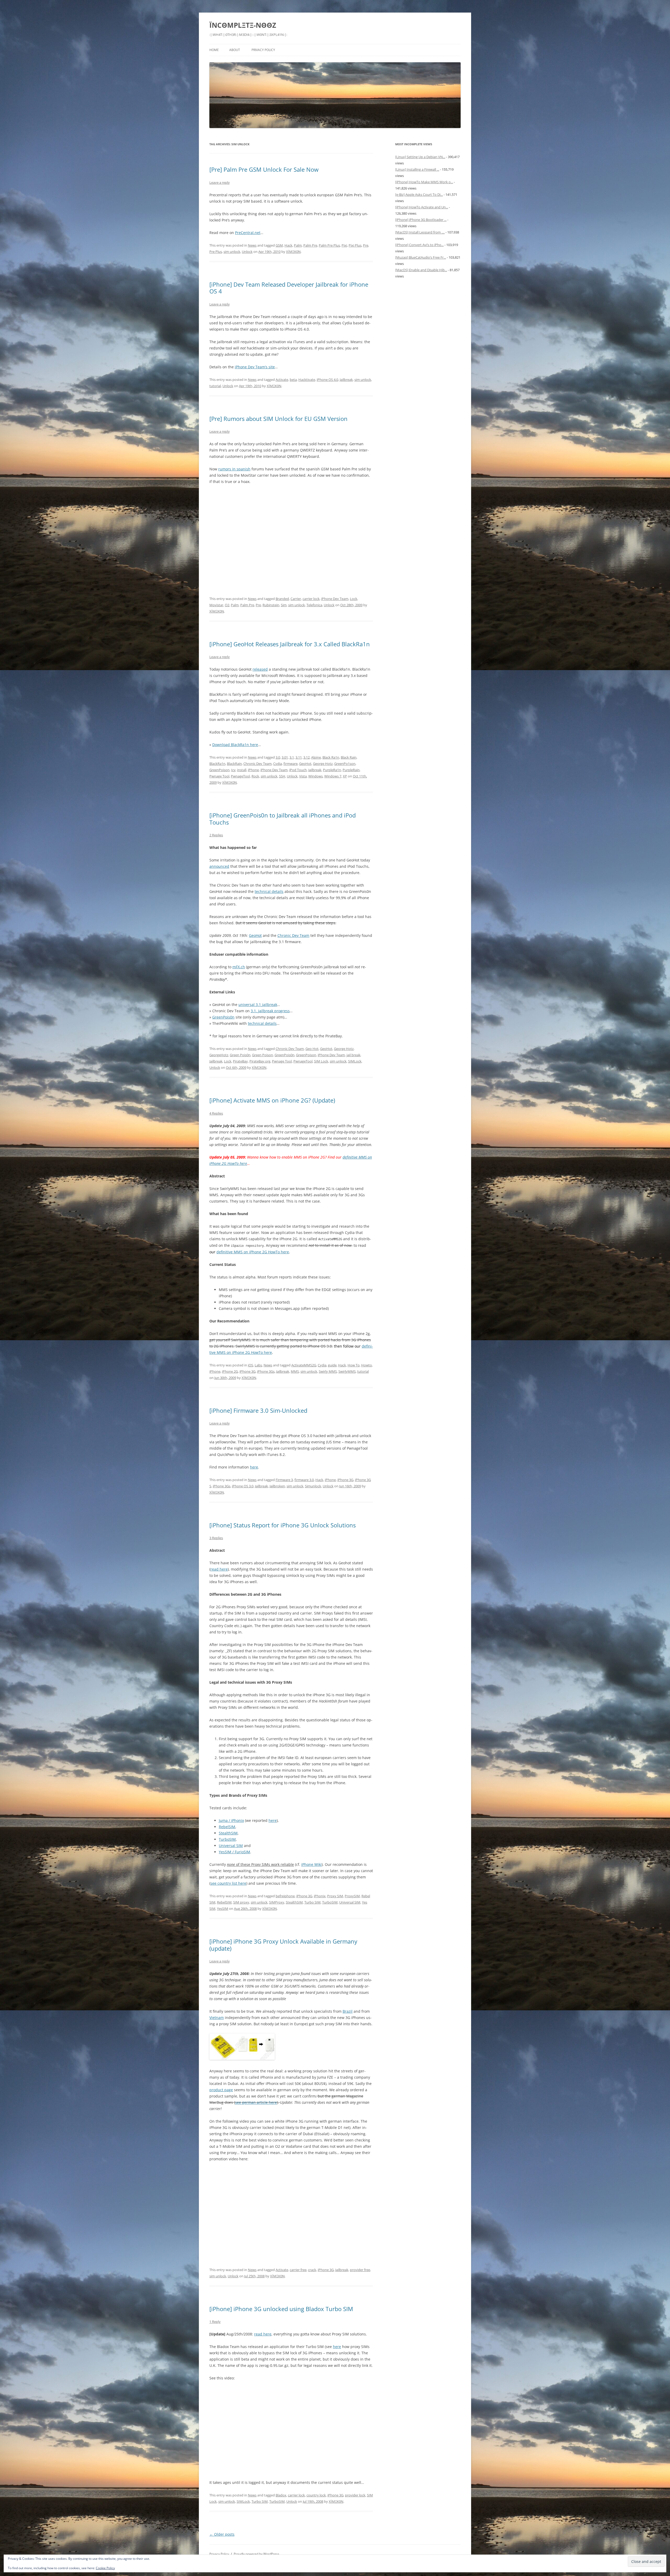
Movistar (216, 605)
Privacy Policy (263, 50)
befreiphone (285, 1896)
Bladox (281, 2495)
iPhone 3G (247, 1371)
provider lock (355, 2495)
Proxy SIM (335, 1896)
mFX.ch (239, 967)
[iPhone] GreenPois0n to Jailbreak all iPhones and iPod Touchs (283, 819)
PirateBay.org (260, 1061)
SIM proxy (241, 1902)
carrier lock (311, 599)
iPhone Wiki (311, 1864)
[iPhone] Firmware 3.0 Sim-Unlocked (258, 1410)
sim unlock (232, 252)
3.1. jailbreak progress (270, 1011)
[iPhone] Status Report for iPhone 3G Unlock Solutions (283, 1525)
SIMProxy (277, 1902)
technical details (269, 891)
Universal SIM (231, 1846)
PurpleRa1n (332, 770)
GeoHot (305, 764)
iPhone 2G (230, 1371)
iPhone (253, 770)
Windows (316, 776)
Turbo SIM (312, 1902)
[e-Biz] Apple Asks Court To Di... (419, 194)
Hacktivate (307, 380)
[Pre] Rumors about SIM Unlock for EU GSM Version (278, 419)
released (260, 669)
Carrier (296, 599)
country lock (316, 2495)
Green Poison (263, 1055)
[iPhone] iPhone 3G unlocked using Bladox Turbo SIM (281, 2309)
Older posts (222, 2534)
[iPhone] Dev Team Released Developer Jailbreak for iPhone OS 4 (289, 288)
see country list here (228, 1883)
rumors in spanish (234, 469)
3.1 (292, 757)
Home (214, 50)
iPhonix (320, 1896)
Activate (282, 380)
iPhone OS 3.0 (243, 1486)
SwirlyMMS (347, 1371)
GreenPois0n (223, 1017)
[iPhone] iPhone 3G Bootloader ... (421, 220)
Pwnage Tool (219, 776)
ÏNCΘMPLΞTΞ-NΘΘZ (243, 25)
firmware (291, 764)
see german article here (256, 2102)
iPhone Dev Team (335, 599)
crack (312, 2270)
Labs (258, 1365)
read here (219, 1569)
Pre (366, 245)
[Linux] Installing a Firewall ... (417, 169)
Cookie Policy (105, 2568)
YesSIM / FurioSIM (234, 1852)
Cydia (278, 764)
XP (345, 776)
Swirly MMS (328, 1371)
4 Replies (216, 1113)
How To (354, 1365)
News (252, 245)
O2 (227, 605)
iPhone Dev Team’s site (255, 367)
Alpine (316, 757)
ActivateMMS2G (304, 1365)
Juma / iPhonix (231, 1820)
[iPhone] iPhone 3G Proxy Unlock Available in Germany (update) (283, 1945)
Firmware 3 (284, 1480)
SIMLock (355, 1061)
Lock (354, 599)
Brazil (348, 2011)
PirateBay (240, 1061)
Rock (255, 776)
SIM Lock (321, 1061)
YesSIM (223, 1909)
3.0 (278, 757)
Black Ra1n (331, 757)
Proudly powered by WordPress (256, 2554)
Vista (303, 776)
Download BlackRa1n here (235, 745)
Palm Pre (310, 245)
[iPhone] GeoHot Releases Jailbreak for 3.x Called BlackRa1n (290, 644)
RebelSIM (227, 1827)
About (235, 50)
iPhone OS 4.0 (327, 380)
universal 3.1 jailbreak (258, 1005)
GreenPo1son (345, 764)
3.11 (299, 757)
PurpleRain (351, 770)
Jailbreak (346, 380)
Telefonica (314, 605)
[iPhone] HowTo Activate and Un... (422, 207)
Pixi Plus (355, 245)
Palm (298, 245)
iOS (250, 1365)
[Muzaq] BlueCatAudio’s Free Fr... (421, 257)
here (254, 1467)
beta (293, 380)
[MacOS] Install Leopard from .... (420, 232)
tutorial (215, 386)
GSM (279, 245)
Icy (233, 770)
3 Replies (216, 1538)
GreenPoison (219, 770)
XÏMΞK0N (293, 252)
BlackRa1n (217, 764)
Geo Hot (312, 1049)
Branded (282, 599)
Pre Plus (216, 252)
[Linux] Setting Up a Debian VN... (420, 157)
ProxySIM (352, 1896)
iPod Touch (298, 770)
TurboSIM (227, 1839)
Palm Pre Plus (329, 245)
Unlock (247, 252)
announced (219, 866)
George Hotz (323, 764)
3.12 (306, 757)
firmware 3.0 (304, 1480)
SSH (282, 776)
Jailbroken (277, 1486)
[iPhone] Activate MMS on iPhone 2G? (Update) (272, 1100)
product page (221, 2090)
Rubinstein (271, 605)
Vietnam (217, 2018)
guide (332, 1365)
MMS (295, 1371)
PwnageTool (240, 776)
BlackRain (234, 764)
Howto (367, 1365)
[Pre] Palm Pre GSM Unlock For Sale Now (264, 169)
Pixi (344, 245)
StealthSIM (228, 1833)
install (242, 770)
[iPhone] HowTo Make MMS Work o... (424, 182)
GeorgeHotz (219, 1055)
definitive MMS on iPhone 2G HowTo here (253, 1252)
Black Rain (349, 757)
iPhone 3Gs (266, 1371)
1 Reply (215, 2322)
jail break (353, 1055)
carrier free (298, 2270)
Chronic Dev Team (258, 764)
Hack (288, 245)
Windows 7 (333, 776)
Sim (284, 605)
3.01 (285, 757)
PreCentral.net (248, 233)
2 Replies (216, 835)
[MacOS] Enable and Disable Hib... (421, 270)
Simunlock (313, 1486)
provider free (360, 2270)
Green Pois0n (240, 1055)
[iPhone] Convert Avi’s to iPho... (419, 245)
